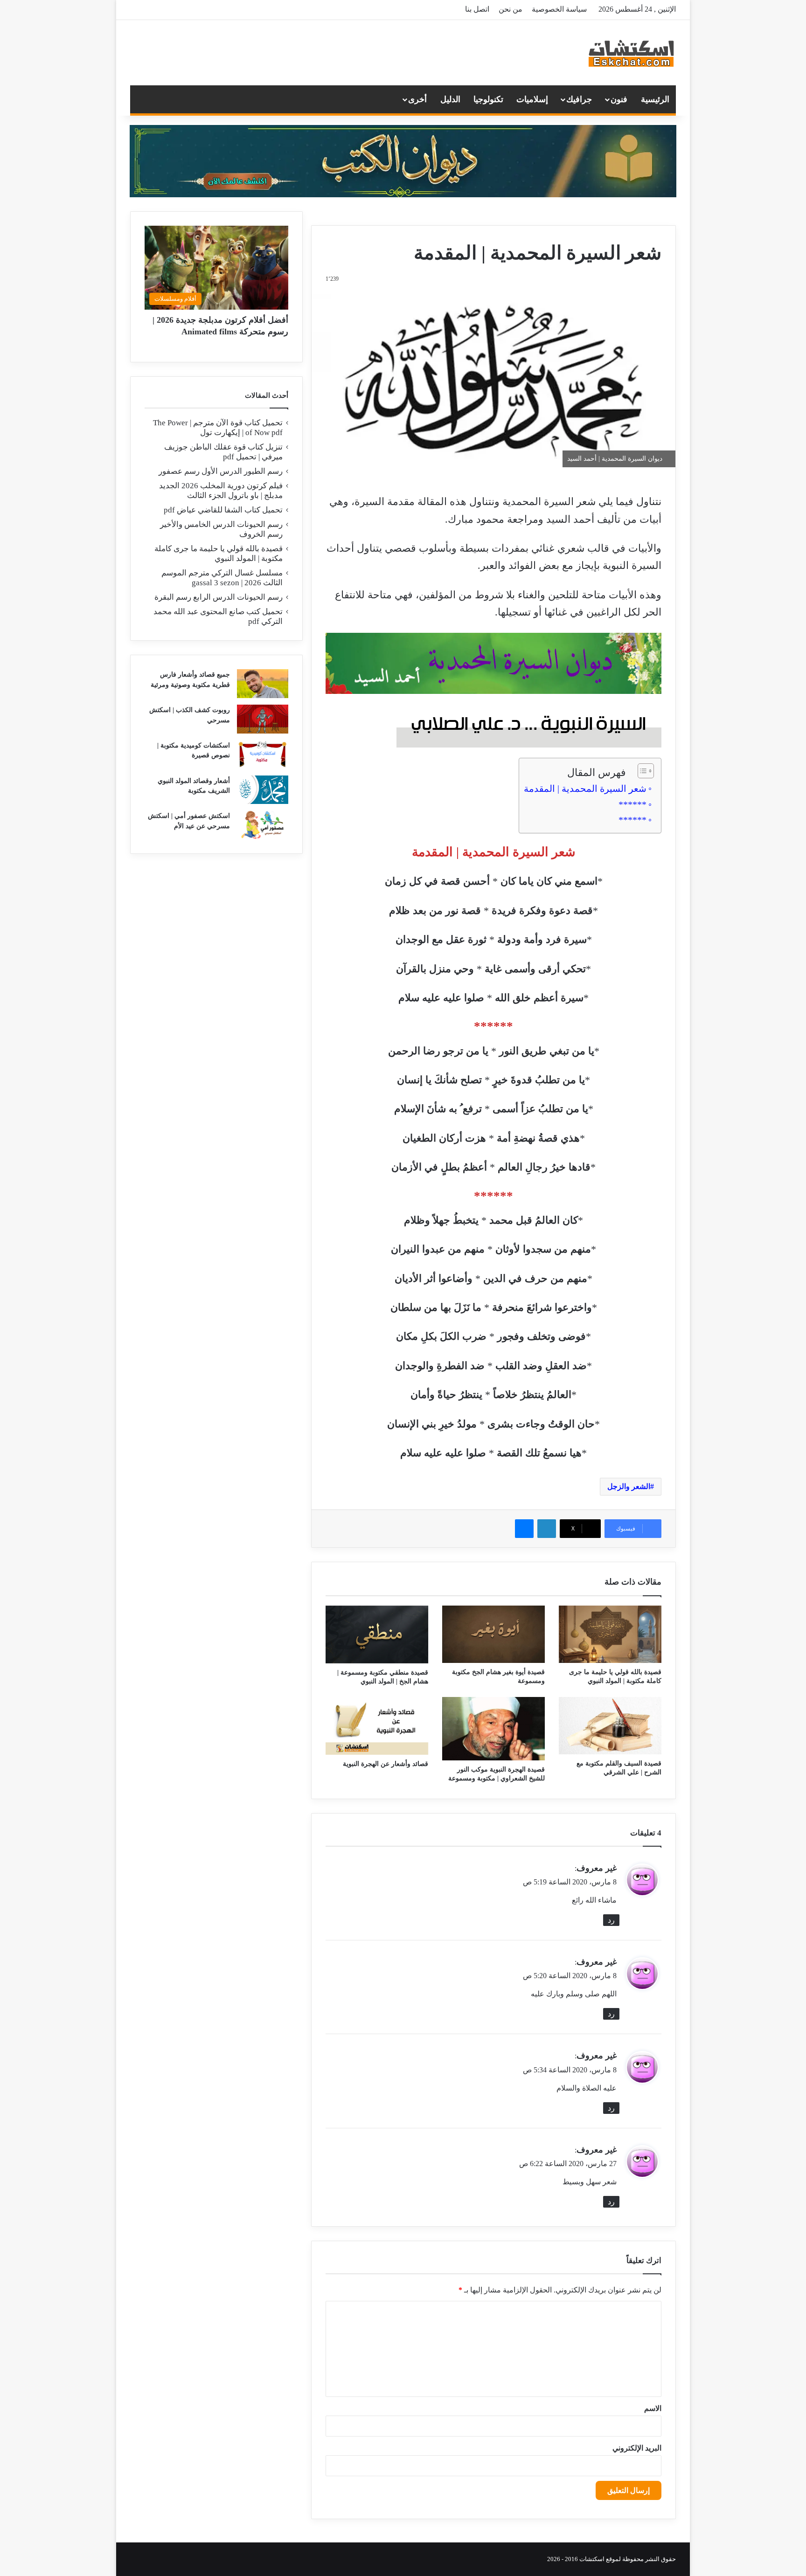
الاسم (653, 2408)
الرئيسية (655, 99)
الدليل (450, 99)
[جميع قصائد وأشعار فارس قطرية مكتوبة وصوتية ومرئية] (263, 684)
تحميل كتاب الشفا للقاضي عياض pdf (223, 510)
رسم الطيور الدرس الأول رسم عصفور (221, 471)
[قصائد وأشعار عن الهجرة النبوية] (377, 1726)
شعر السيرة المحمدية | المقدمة (585, 789)
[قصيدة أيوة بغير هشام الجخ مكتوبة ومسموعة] (493, 1634)
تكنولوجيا (488, 99)
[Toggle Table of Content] (641, 771)
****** (632, 804)
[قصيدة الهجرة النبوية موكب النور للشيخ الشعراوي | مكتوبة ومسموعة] (493, 1729)
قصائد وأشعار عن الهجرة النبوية (386, 1764)
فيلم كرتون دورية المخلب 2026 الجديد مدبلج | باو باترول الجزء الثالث (221, 491)
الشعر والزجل (629, 1486)
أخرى (417, 99)
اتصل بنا (477, 9)
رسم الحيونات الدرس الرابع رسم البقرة (219, 597)
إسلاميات (532, 99)
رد (611, 1920)
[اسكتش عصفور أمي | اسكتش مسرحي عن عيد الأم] (263, 825)
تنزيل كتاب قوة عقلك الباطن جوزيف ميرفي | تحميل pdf (223, 452)
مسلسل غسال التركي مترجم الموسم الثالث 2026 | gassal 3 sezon (222, 578)
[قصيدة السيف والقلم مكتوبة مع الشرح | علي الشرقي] (610, 1726)
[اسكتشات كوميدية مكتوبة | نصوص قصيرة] (263, 755)
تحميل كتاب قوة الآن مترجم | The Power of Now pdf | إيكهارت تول (218, 428)
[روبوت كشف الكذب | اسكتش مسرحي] (263, 719)
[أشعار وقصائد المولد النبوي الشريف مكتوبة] (263, 790)
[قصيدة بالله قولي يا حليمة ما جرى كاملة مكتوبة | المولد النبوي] (610, 1634)
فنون (619, 99)
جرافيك (579, 99)
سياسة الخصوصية (559, 9)
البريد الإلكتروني (637, 2448)
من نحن (511, 9)
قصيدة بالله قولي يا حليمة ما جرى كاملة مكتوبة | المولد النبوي (219, 554)
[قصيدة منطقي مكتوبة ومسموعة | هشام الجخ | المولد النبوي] (377, 1634)
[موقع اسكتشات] (632, 53)
